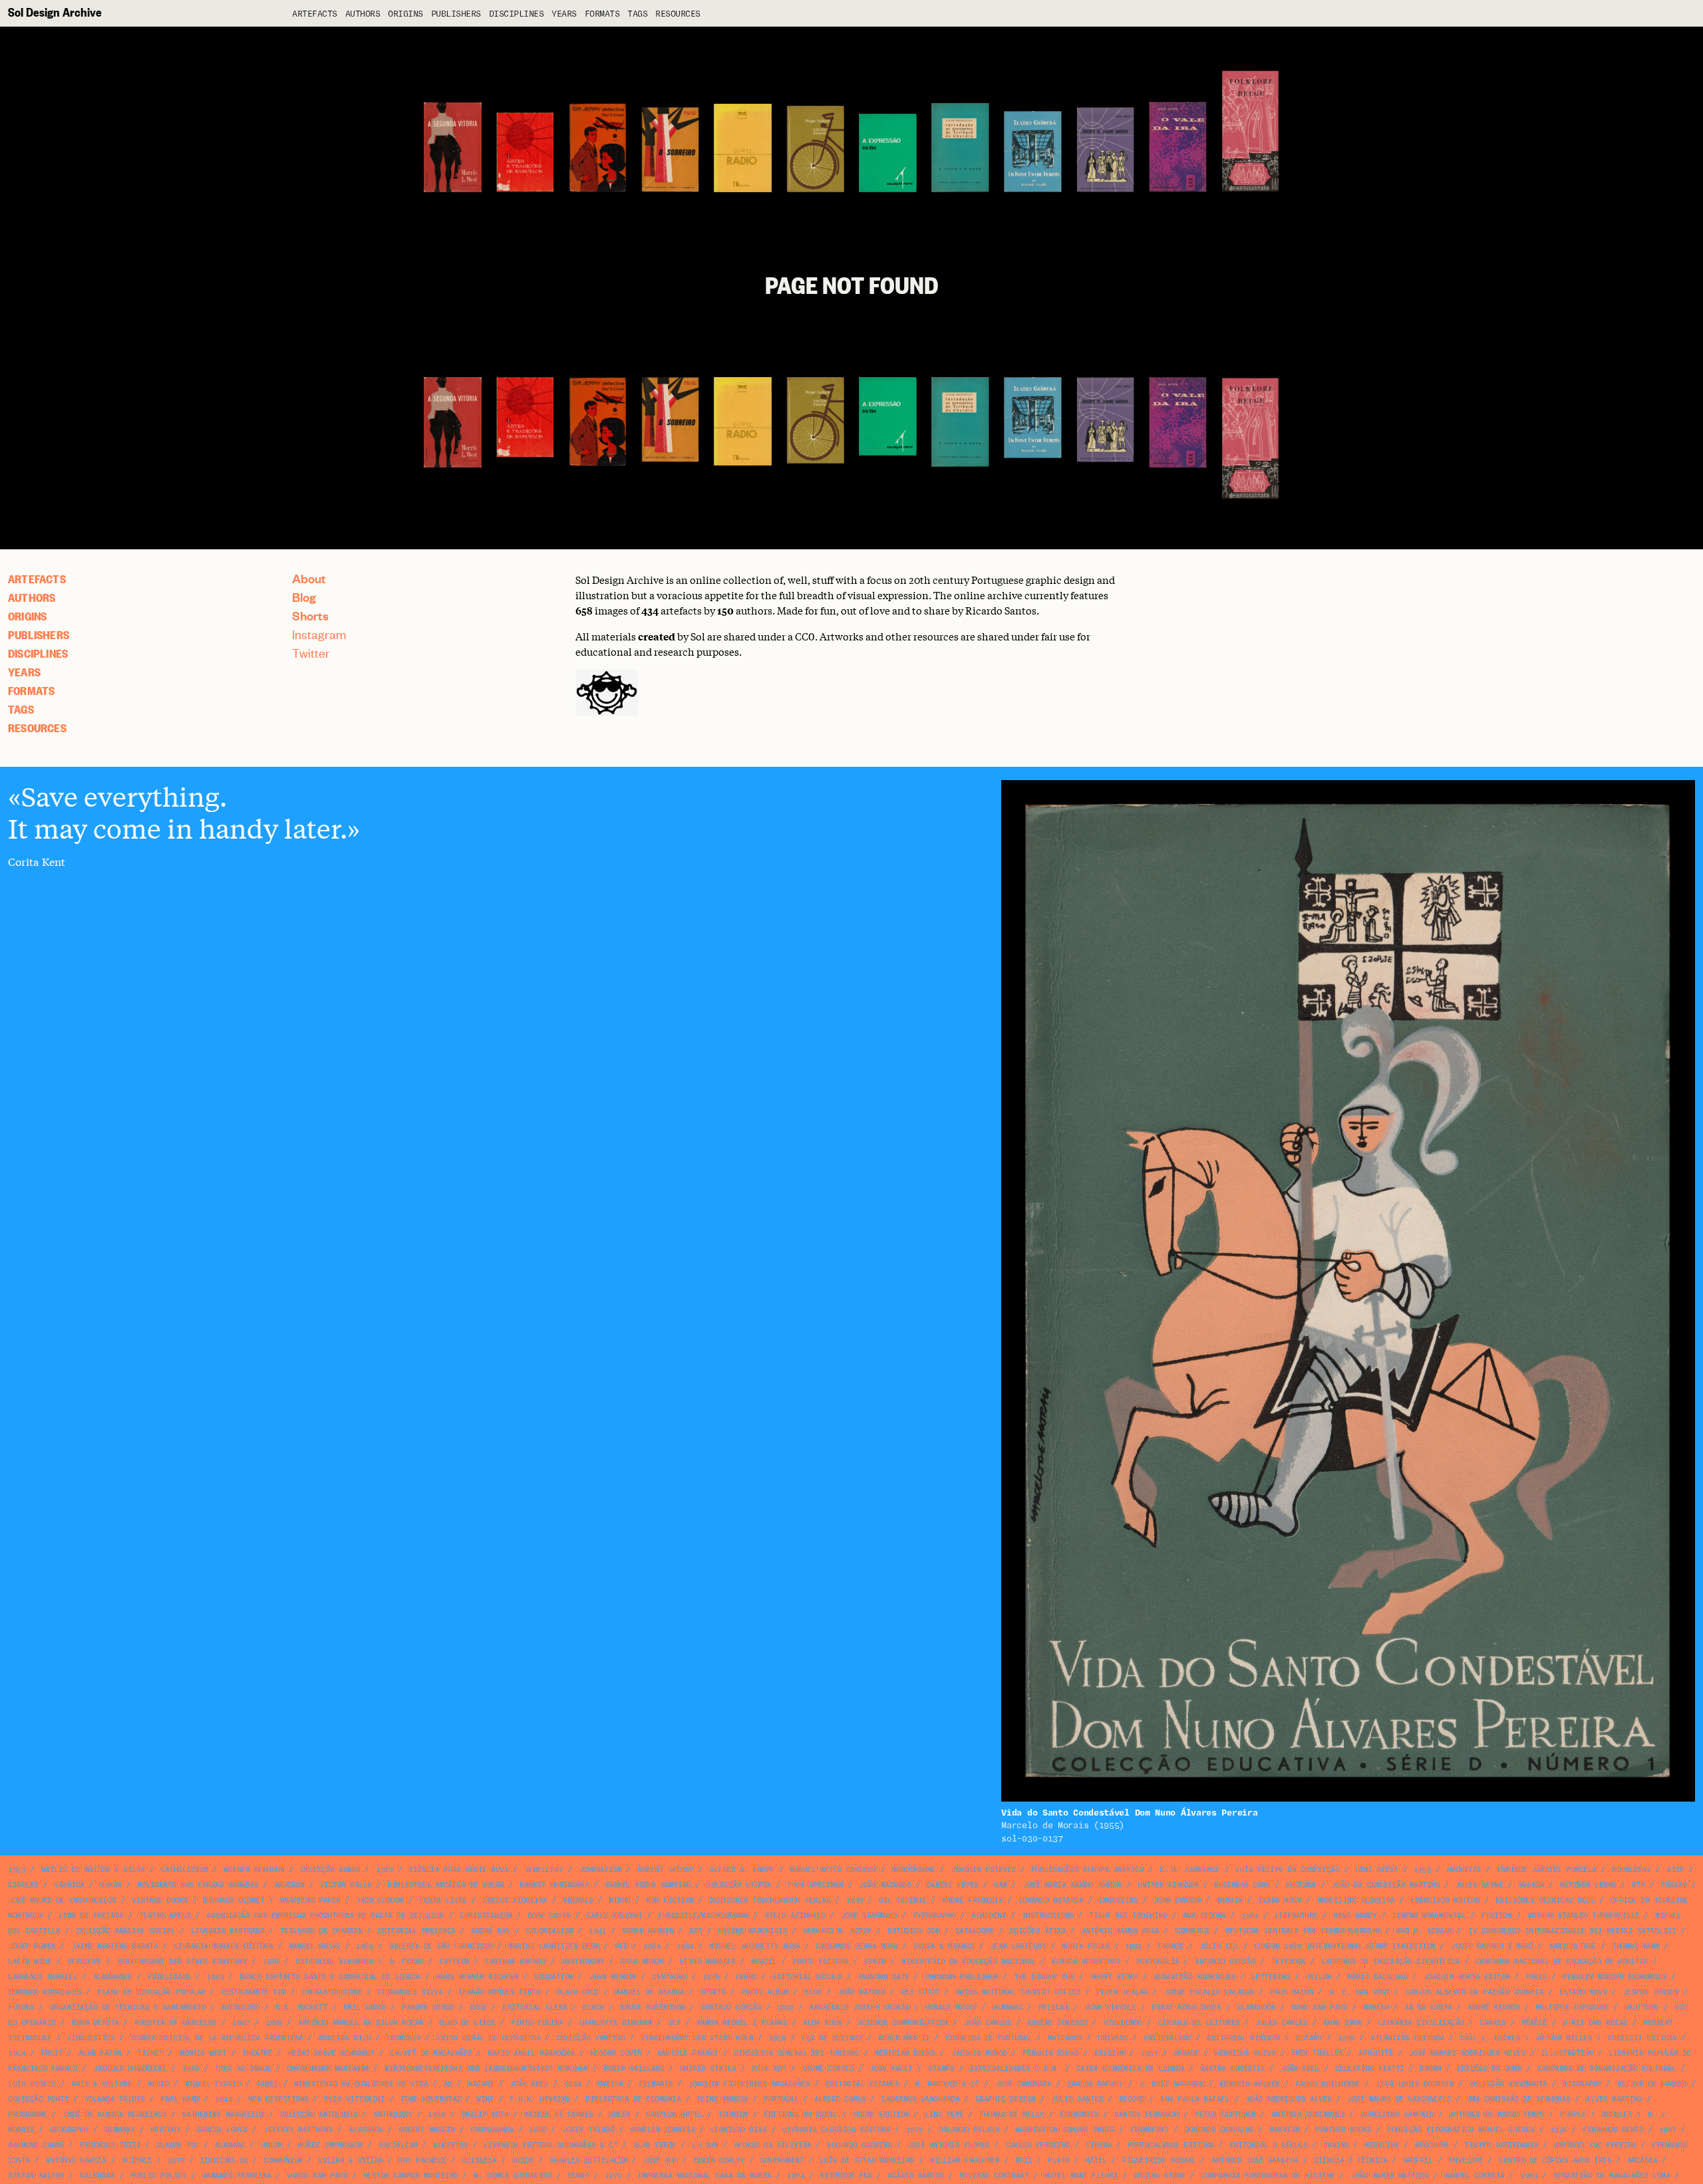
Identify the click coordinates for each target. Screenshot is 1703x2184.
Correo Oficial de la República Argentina (217, 2038)
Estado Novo (1583, 1992)
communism (283, 2160)
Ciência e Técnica (1351, 2160)
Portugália (1158, 1962)
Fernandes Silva (410, 1992)
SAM (1001, 1885)
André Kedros (1493, 2007)
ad (448, 2084)
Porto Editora (821, 1962)
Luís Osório (32, 2084)
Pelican (1054, 2007)
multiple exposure (1572, 2007)
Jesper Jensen (1651, 1992)
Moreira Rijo (345, 2038)
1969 (191, 2069)
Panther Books (1343, 2130)
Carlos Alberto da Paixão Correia (1474, 1992)
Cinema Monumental (1429, 1916)
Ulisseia (479, 2160)
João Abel (1300, 2069)
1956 (778, 2038)
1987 (1668, 2130)
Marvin (1230, 1900)
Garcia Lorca (222, 2130)
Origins (405, 14)
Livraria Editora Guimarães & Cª (551, 2145)
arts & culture (101, 2084)
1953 (17, 1870)
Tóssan (1673, 1885)
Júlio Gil (1219, 1946)
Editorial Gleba (535, 2007)
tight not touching (1128, 1916)
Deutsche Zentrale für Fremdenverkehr (1303, 1931)
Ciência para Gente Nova (459, 1870)
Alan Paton (100, 2053)
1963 (1529, 2176)
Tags (637, 14)
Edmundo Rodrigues (45, 1992)
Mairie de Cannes (559, 2115)
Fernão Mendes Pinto (500, 1992)
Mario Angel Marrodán (531, 2053)
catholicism (184, 1870)
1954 (17, 2053)
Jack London (380, 1900)
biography (1582, 2084)
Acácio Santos (916, 2176)
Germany (120, 2130)
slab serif (655, 2145)
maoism (610, 2084)
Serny (578, 2176)
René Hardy (1355, 1916)
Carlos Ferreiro (1038, 2145)
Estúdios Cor (913, 1931)
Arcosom (289, 1885)
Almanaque (113, 1977)
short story (1114, 1977)
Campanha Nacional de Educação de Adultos (1562, 1962)
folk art (769, 2069)
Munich (1376, 2007)
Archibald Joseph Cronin (859, 2007)
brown (1431, 2069)
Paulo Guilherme (1328, 2084)
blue (813, 1992)
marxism (1285, 2130)
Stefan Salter (36, 2176)
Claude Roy (178, 2145)
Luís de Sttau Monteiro (867, 2160)
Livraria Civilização (1421, 2023)
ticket (150, 2053)
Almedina (989, 1916)
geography (70, 2130)
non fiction (670, 1900)
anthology (393, 2115)
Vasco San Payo (317, 2176)
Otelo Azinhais (795, 1916)
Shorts (310, 615)
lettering (1271, 1977)
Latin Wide (30, 1962)
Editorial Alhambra (334, 1962)
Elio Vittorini (354, 2099)
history (166, 2130)
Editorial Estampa (862, 2084)
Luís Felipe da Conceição (1287, 1870)
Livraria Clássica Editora (837, 2130)
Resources (678, 14)
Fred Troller (1317, 2053)
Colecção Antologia (319, 2115)
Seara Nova (1280, 1900)
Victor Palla (346, 1885)
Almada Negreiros (1086, 1962)
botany (1309, 2038)
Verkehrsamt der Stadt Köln (697, 2038)
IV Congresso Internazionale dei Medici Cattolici (1572, 1931)
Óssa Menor (642, 1962)
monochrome (914, 1870)
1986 (271, 1962)
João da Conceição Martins (1386, 1885)
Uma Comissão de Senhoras (1519, 2099)
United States (708, 2069)
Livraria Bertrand (228, 1931)
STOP (1675, 1870)
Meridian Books (905, 2053)
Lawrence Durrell (43, 1977)
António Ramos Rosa (1121, 1931)
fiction (1497, 1916)
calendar (97, 2176)
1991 (1134, 1946)
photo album (765, 1992)
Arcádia (1642, 2160)
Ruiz (1024, 2160)
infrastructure (332, 1992)
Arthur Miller (1564, 2038)
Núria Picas (1086, 1946)
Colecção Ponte (38, 2099)
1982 (385, 1870)
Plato (1059, 2160)
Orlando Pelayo (969, 2130)
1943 (215, 1977)
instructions (1048, 1916)
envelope (1466, 2160)
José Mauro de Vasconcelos (62, 1900)
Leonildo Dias (739, 2130)
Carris (1492, 2023)
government (782, 2160)
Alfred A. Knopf (742, 1870)
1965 (365, 1946)
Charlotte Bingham (616, 2023)
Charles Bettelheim (588, 2160)
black (594, 2007)
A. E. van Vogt (1359, 1992)
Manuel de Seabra (649, 1992)
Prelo (1536, 1977)
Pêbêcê (1534, 2023)
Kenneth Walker (1250, 2084)
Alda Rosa (823, 2023)
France (1170, 1946)
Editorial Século (807, 1977)
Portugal (781, 2099)
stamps (941, 2069)
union (272, 2145)
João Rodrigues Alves (1289, 2099)
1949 (224, 2099)
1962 (436, 2115)
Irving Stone (1160, 2176)
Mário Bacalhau (1377, 1977)
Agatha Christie (1233, 2069)
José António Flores (949, 2145)
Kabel (268, 2084)
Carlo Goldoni (614, 1916)
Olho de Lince (467, 2023)
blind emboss (722, 2099)
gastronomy (583, 1962)
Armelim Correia (663, 2130)
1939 (855, 1900)
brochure (1432, 2145)
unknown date (883, 1977)
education (554, 1977)
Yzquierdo (1123, 2023)
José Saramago (869, 1916)
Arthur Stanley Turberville (1584, 1916)
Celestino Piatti (1370, 2069)
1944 (573, 2084)
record (1132, 2099)
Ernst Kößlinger (1186, 2007)
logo (538, 2130)
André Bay (491, 1931)
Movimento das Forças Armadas (198, 1885)
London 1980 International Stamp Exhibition (1345, 1946)
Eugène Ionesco (1057, 2023)
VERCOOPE (84, 1962)
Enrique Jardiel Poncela (1547, 1870)
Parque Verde (428, 2007)
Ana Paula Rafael (1195, 2099)
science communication (903, 2023)
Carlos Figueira (515, 1900)
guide (523, 2160)
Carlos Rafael (1095, 2084)
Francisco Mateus (1445, 1900)
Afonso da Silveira (773, 2145)
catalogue (975, 1931)
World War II (904, 2038)
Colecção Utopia (739, 1885)
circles (23, 1885)
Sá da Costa (1428, 2007)
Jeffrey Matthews (298, 2130)
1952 (786, 2007)
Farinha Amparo (515, 1962)
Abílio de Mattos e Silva (93, 1870)
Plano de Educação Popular (151, 1992)
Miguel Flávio (213, 2084)
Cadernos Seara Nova (857, 1946)
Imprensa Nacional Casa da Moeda (704, 2176)
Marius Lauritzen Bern (554, 1946)
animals (578, 1900)
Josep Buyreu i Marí (1492, 1946)
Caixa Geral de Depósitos (488, 2038)
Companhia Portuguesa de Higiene (1268, 2176)
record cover (616, 2053)
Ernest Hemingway (554, 1885)
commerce (1192, 1931)
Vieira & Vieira (351, 2160)
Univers (1113, 2038)
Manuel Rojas (315, 1946)
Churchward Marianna (328, 2069)
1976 (711, 1977)
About (309, 578)
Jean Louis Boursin (1415, 2084)
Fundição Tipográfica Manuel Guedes (1461, 2130)
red (621, 1946)
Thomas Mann (1636, 1946)
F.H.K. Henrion (540, 2099)
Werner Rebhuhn (254, 1870)
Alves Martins (1614, 2099)
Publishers (456, 14)
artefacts (315, 14)
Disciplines (517, 14)
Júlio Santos (1077, 2099)
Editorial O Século (1268, 2145)
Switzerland (1167, 2038)
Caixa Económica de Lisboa (1131, 2069)
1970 (176, 2160)
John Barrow (1177, 1900)
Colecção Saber (330, 1870)
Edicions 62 (224, 2160)
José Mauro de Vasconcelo (1399, 2099)
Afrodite (1376, 2053)
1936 (1559, 2130)
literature (1296, 1916)
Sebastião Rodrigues (1195, 1977)
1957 (1149, 2053)
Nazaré (481, 2084)
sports (713, 1992)
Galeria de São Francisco (441, 1946)
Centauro (669, 1977)
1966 (274, 2023)
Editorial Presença (417, 1931)
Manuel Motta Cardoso (833, 1870)
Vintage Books (160, 1900)
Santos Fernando (1147, 2115)
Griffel (1418, 2160)
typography (934, 1916)
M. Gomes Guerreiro (513, 2176)
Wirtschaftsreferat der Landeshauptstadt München (486, 2069)
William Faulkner (965, 2160)
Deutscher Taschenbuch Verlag (770, 1900)
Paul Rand (180, 2099)
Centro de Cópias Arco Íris (1555, 2160)
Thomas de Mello (1012, 2115)
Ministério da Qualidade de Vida (361, 2084)
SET (675, 2023)
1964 (652, 1946)
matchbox (1065, 2038)
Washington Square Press (1065, 2130)
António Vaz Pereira (1595, 2145)
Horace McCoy (951, 2007)
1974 (796, 2176)
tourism (733, 2115)
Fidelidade (169, 1977)
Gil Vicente (903, 1900)
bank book (1343, 2023)
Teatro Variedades (1502, 2145)
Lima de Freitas (91, 1916)
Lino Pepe (944, 2115)
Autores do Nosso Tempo (1497, 2115)
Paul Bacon (1292, 1992)
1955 (1422, 1870)
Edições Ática (1038, 1931)
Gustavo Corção (731, 2007)
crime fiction (881, 2115)
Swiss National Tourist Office (1018, 1992)
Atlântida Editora (1407, 2038)
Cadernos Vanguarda (920, 2099)
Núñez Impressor (331, 2145)
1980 (1346, 2038)
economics (1079, 2115)
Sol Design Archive (55, 12)
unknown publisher (962, 1977)
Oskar (111, 1885)
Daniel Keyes (953, 1885)
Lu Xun (705, 2145)
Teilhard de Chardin (321, 1931)
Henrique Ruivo (1245, 2053)
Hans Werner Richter (478, 1977)
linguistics (91, 2038)
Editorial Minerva (1244, 2038)
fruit (52, 2053)
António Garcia (76, 2160)
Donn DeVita (95, 2023)
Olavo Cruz (578, 1992)
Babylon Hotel (674, 2115)
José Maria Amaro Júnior (1072, 1885)
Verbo (746, 1977)
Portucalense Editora (1171, 2145)
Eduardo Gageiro (859, 2145)
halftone (1642, 2007)
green (620, 2115)
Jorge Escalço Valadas (1209, 1992)
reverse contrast (994, 2176)
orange (1186, 2053)
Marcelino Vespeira (1356, 1900)
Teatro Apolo (165, 1916)
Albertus (450, 2145)
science (137, 2160)
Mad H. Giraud (1425, 1931)
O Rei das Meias (1595, 2023)
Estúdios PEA (846, 2176)
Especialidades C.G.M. (1015, 2069)
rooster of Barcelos (176, 2023)
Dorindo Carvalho (1219, 2130)
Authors (363, 14)
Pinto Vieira (537, 2023)
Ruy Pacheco (422, 2160)
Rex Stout (920, 1992)
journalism (600, 1870)
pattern (454, 1962)
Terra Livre (443, 1900)
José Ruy (660, 2160)
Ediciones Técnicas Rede (1545, 1900)
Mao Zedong (1204, 1916)
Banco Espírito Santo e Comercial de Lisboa (330, 1977)
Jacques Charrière (130, 2069)
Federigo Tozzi (110, 2145)
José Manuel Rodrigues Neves (1468, 2053)
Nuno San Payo (1319, 2007)
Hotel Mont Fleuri (1081, 2176)
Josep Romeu (32, 1946)
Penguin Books (1051, 2053)
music (159, 2084)
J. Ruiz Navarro (1171, 2084)
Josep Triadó (588, 2130)
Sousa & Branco (944, 1946)
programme (28, 2115)
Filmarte (656, 2084)
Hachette (1464, 1870)
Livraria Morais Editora (224, 1946)
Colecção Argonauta (1508, 2084)
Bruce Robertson (653, 2007)
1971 (613, 2176)
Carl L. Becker (1490, 2038)
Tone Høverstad (431, 2099)
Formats (602, 14)
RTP (1638, 1885)
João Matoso (861, 1992)
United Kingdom (1168, 1885)
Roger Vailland (634, 2069)
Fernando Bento (1613, 2130)
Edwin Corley (719, 2160)
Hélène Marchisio (752, 1931)
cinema (1099, 2145)
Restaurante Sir (253, 1992)
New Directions (278, 2099)
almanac (1008, 2007)
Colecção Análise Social (126, 1931)
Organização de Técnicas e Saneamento (128, 2007)
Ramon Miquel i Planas (742, 2023)
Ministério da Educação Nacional (969, 1962)
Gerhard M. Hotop (838, 1931)
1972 (915, 2130)
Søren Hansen (648, 1931)
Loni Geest (1377, 1870)
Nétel (1096, 2160)
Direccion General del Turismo (797, 2053)
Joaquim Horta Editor (1467, 1977)
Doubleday (1631, 1870)
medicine (1382, 2145)
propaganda (492, 2130)
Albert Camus (840, 2099)
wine (485, 2099)
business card (1242, 1885)
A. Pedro (406, 1962)
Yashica (69, 1885)
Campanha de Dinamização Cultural (1607, 2069)
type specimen (815, 1885)
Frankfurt (1150, 2130)
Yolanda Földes (115, 2099)
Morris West (203, 2053)
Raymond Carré (36, 2145)
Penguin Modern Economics (1615, 1977)
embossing (1119, 1900)
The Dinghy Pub (1044, 1977)
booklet (1617, 2115)
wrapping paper (310, 1900)
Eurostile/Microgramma (703, 1916)
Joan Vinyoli (1110, 2007)
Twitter (311, 653)
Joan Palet (891, 2069)
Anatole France (688, 2053)
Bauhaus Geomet (234, 1900)
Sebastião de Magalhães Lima (1612, 2176)
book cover (549, 1916)
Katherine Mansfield (224, 2115)
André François (972, 1900)
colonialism (549, 1931)
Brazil (764, 1962)
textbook (1289, 1962)
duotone (1301, 1885)
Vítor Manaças (707, 1962)
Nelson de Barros (1652, 2084)
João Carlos (988, 2023)
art (696, 1931)
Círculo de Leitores (1199, 2023)
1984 (685, 1946)
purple (1573, 2115)
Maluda (1532, 1885)
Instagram (319, 634)
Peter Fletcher (1225, 2115)
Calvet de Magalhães (431, 2053)
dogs (478, 2007)
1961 (1250, 1916)
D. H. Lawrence (1190, 1870)
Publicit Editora (1642, 2038)
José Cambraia (1023, 2084)
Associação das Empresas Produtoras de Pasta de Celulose (325, 1916)
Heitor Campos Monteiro (411, 2176)
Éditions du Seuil (801, 2115)
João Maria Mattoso (1389, 2176)
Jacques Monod (979, 2053)
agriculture (1573, 1946)
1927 (241, 2023)
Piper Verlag (1122, 1992)
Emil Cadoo (365, 2007)
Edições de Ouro (1489, 2069)
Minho (620, 1900)
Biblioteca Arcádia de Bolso (446, 1885)
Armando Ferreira (237, 2176)
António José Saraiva (1255, 2160)
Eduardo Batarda (1051, 1900)
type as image (243, 2069)
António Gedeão (1225, 1962)
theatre (257, 2053)
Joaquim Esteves (983, 1870)
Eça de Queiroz (832, 2038)
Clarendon (1256, 2007)
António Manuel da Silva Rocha (361, 2023)
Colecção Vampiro (591, 2038)
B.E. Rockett (301, 2007)
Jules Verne (1479, 1885)
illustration (1567, 2053)
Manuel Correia (1474, 2176)
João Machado (885, 1885)
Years (564, 14)
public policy (159, 2176)
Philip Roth (485, 2115)
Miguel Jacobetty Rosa (755, 1946)
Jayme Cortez (828, 2069)
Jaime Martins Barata (114, 1946)
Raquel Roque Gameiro (648, 1885)
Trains (1336, 2145)
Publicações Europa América (1087, 1870)
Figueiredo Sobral (1159, 2160)
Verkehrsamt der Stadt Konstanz (182, 1962)
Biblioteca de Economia (633, 2099)
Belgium (1110, 2053)
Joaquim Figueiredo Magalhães (749, 2084)
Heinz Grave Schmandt (331, 2053)
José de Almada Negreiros (114, 2115)
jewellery (544, 1870)
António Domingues (1308, 2115)
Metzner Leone (1588, 1885)
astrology (240, 2007)
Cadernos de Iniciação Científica (1390, 1962)
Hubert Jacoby (666, 1870)
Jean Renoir (613, 1977)
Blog (304, 597)
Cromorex (404, 2038)
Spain (875, 1962)
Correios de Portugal (989, 2038)
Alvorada (366, 2130)
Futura (21, 2007)
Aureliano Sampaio (1397, 2115)
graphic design (1006, 2099)
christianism (486, 1916)
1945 (597, 1931)
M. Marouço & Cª (947, 2084)
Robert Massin (427, 2130)
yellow (1319, 1977)
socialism (398, 2145)
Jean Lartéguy (1018, 1946)
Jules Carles (1281, 2023)
